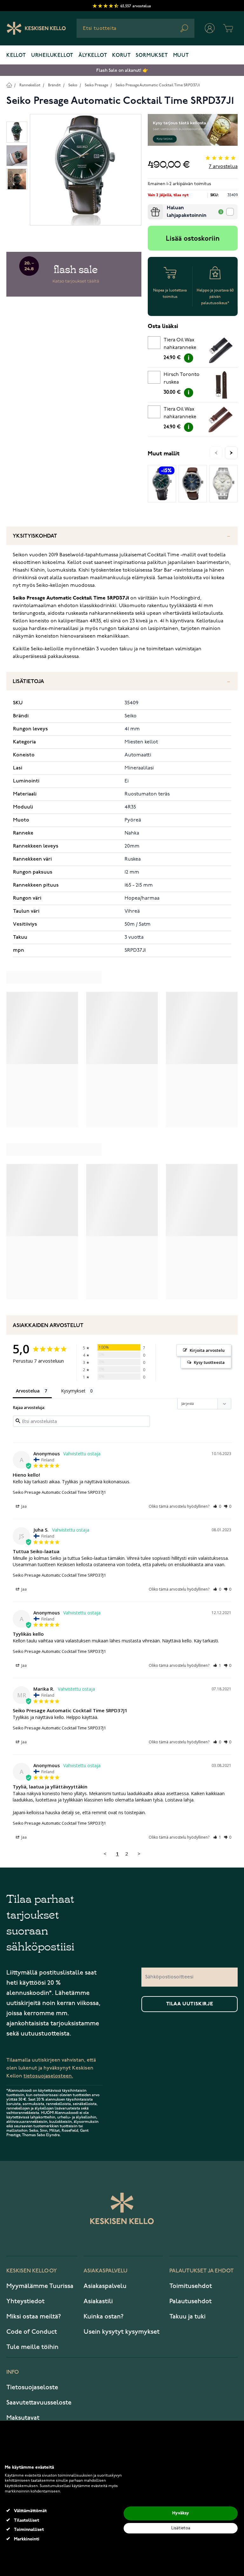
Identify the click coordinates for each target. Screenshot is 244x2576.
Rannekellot (30, 85)
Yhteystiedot (25, 2301)
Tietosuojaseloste (32, 2387)
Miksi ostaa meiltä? (34, 2317)
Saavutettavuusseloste (39, 2403)
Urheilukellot (52, 56)
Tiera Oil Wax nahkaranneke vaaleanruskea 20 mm (183, 414)
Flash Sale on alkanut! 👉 (122, 70)
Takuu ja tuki (187, 2317)
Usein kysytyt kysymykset (122, 2332)
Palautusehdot (190, 2301)
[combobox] (136, 28)
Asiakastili (98, 2301)
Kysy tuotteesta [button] (209, 1362)
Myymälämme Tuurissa (40, 2286)
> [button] (139, 1854)
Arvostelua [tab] (28, 1391)
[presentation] (150, 207)
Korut (121, 56)
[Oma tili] (210, 28)
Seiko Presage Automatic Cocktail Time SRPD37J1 (158, 85)
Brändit (54, 85)
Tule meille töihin (32, 2347)
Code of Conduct (32, 2332)
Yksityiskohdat (35, 536)
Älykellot (93, 56)
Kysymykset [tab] (73, 1391)
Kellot (16, 56)
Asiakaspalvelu (105, 2286)
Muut (181, 56)
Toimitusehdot (191, 2286)
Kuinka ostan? (104, 2317)
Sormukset (152, 56)
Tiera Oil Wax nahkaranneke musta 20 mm (180, 345)
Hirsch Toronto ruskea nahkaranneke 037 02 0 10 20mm (184, 379)
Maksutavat (23, 2418)
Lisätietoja (28, 682)
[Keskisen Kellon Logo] (36, 28)
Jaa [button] (24, 1506)
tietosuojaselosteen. (48, 2076)
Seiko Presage (96, 85)
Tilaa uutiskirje (190, 2004)
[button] (217, 1506)
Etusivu (9, 85)
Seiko (73, 85)
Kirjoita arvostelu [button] (207, 1350)
